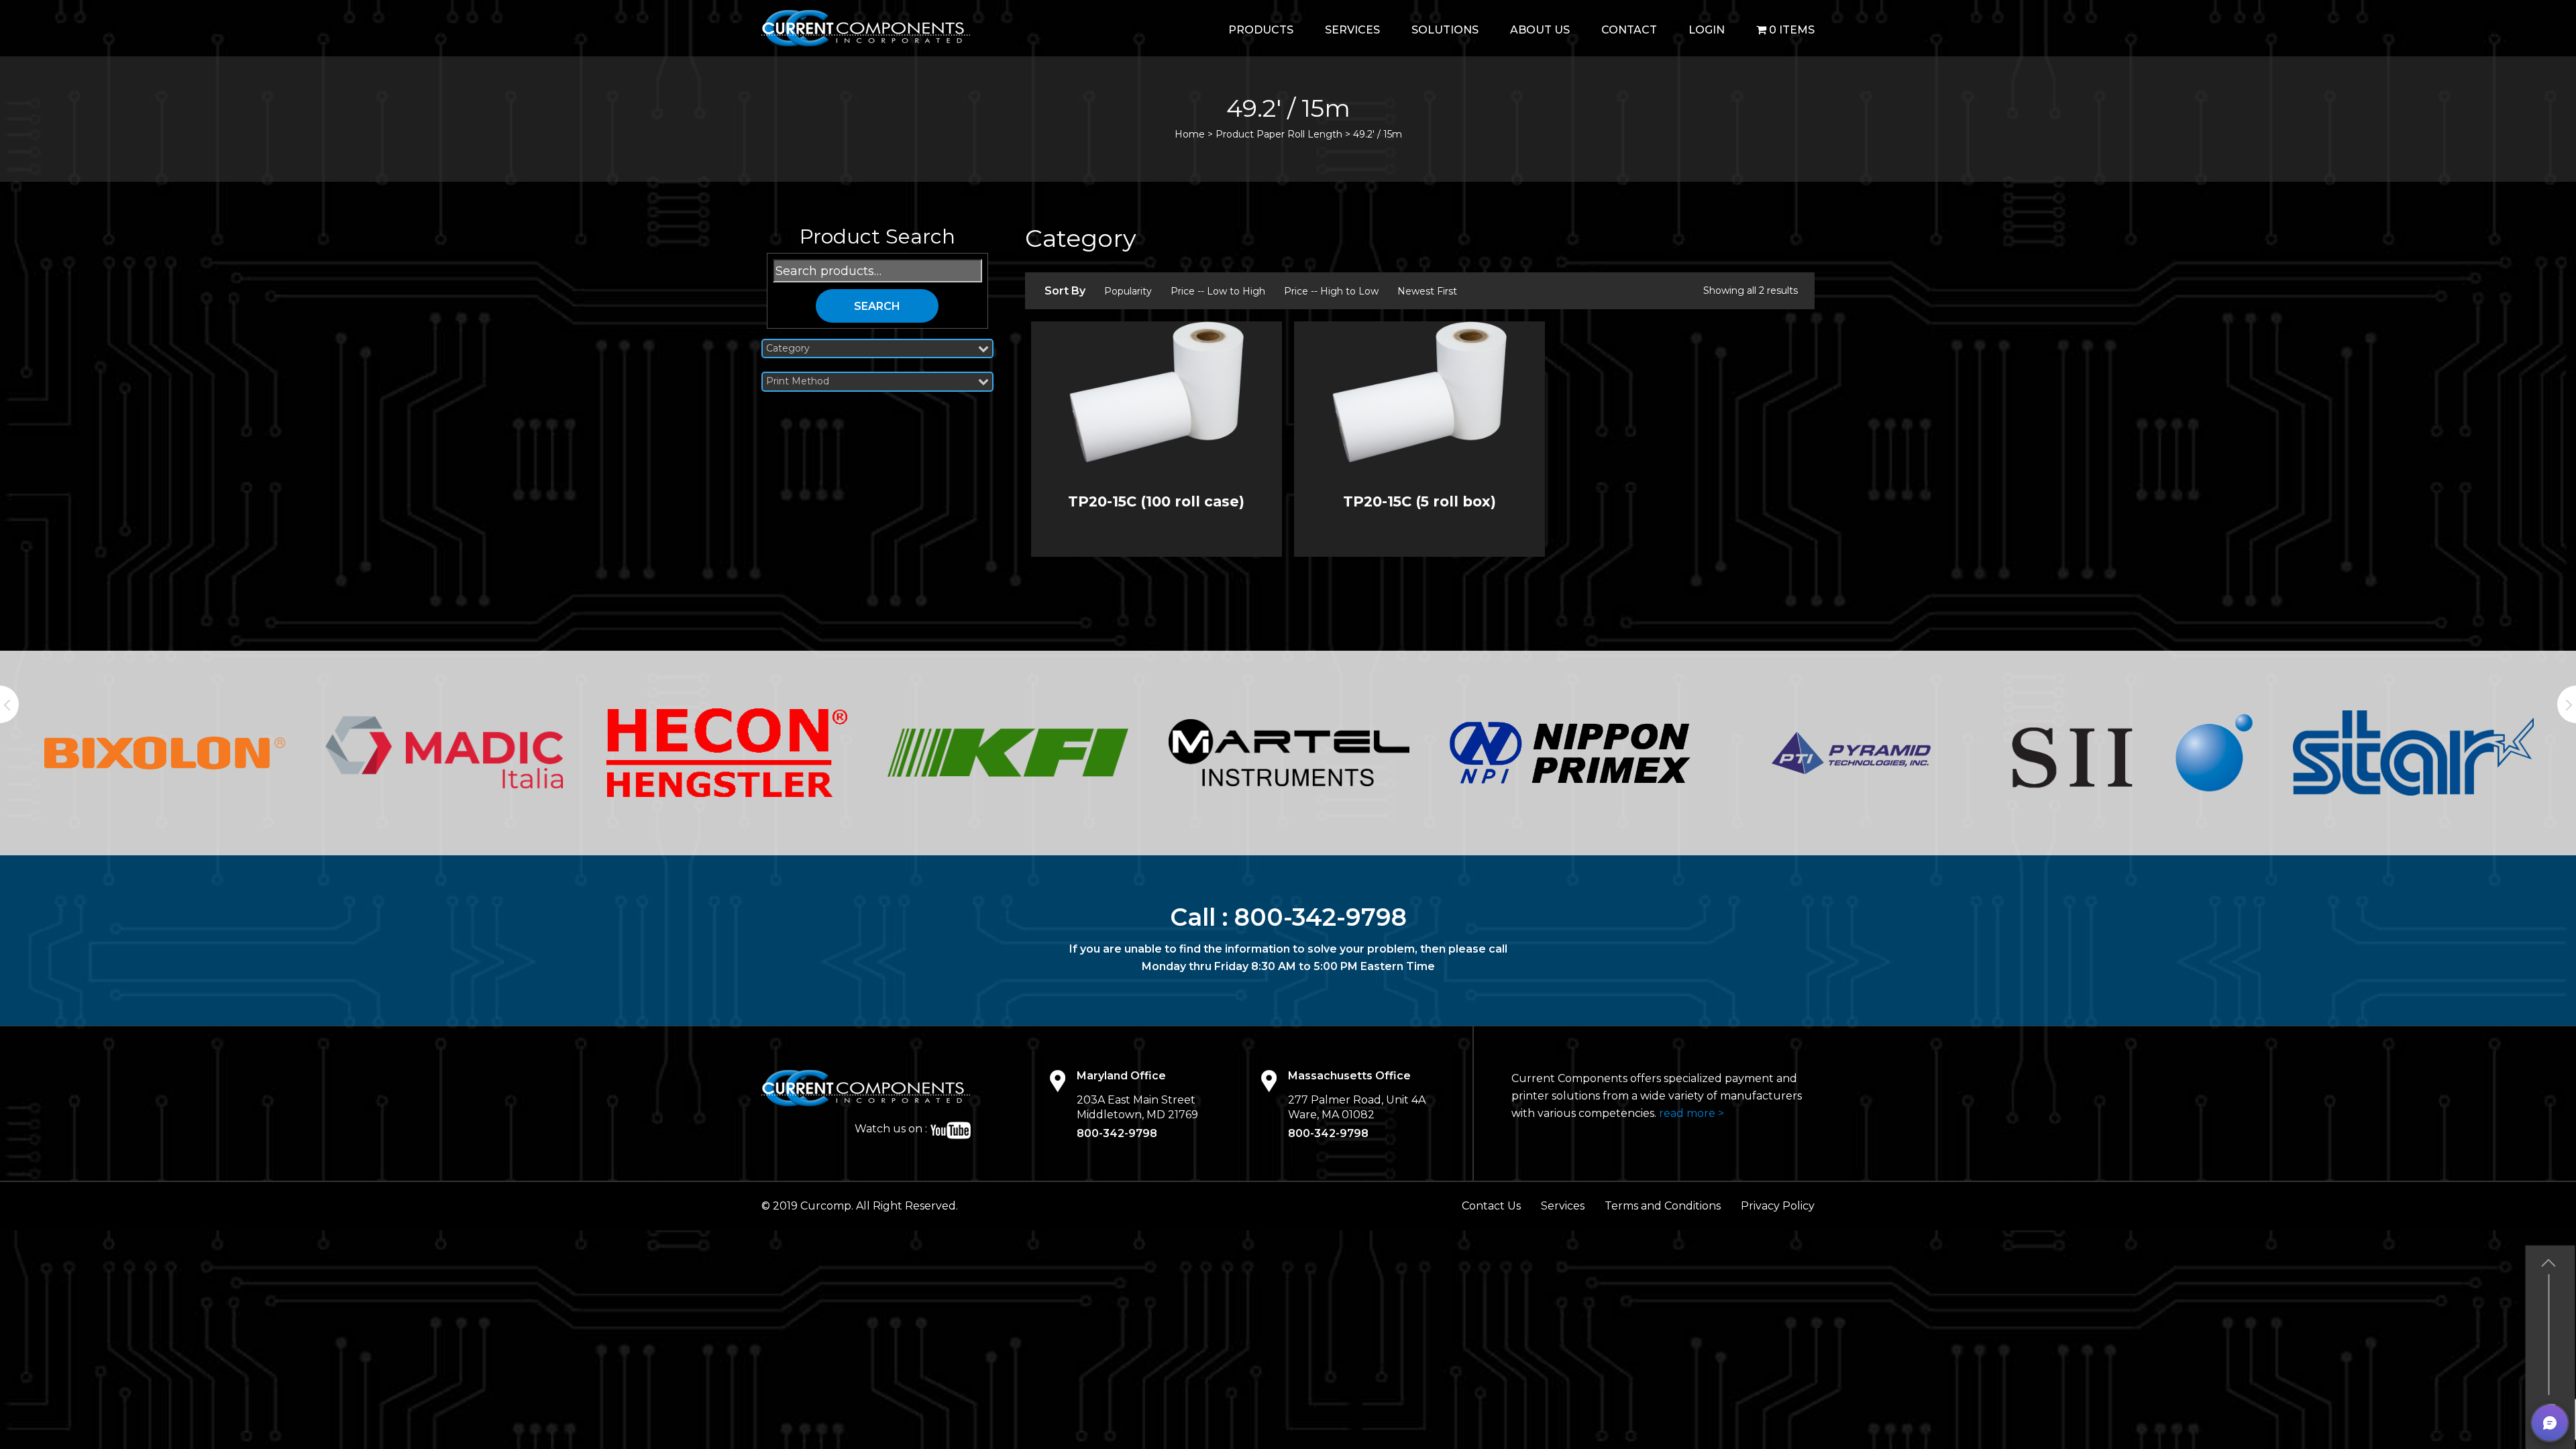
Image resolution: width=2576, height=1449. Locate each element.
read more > (1692, 1113)
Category (788, 348)
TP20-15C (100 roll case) (1156, 501)
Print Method (798, 381)
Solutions (1445, 30)
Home (1190, 134)
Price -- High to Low (1331, 291)
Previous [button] (9, 704)
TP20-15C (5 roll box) (1419, 501)
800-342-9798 (1321, 917)
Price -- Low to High (1218, 291)
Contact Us (1491, 1206)
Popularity (1128, 291)
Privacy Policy (1778, 1206)
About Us (1540, 30)
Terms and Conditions (1663, 1206)
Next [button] (2567, 704)
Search (877, 306)
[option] (165, 753)
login (1707, 30)
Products (1261, 30)
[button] (2550, 1423)
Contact (1629, 30)
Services (1352, 30)
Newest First (1427, 291)
